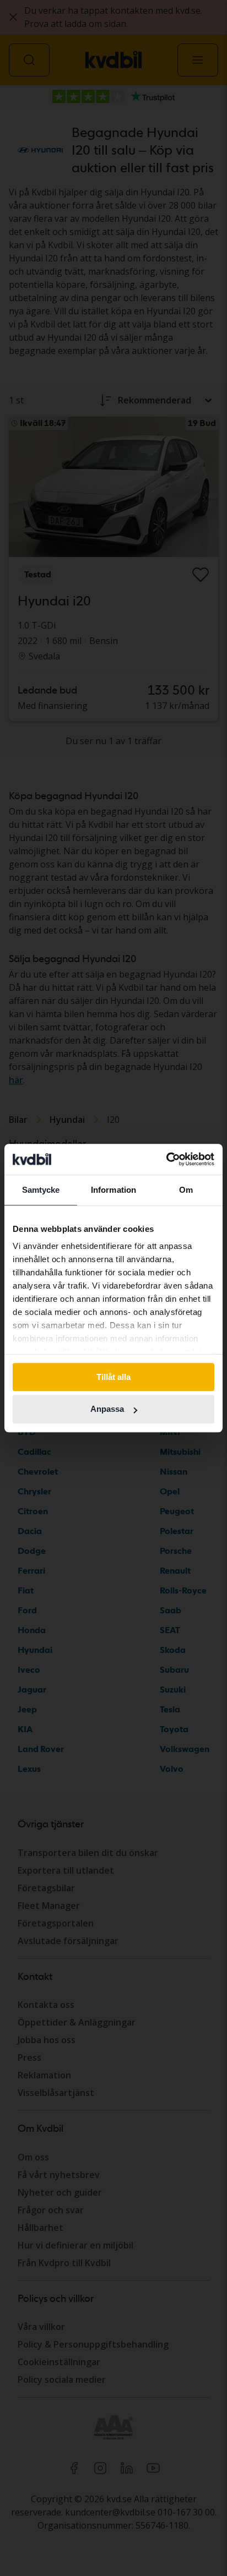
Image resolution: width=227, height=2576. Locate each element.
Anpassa (107, 1409)
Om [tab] (186, 1190)
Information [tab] (113, 1190)
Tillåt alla (113, 1377)
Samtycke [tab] (41, 1190)
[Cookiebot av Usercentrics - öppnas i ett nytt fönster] (166, 1159)
